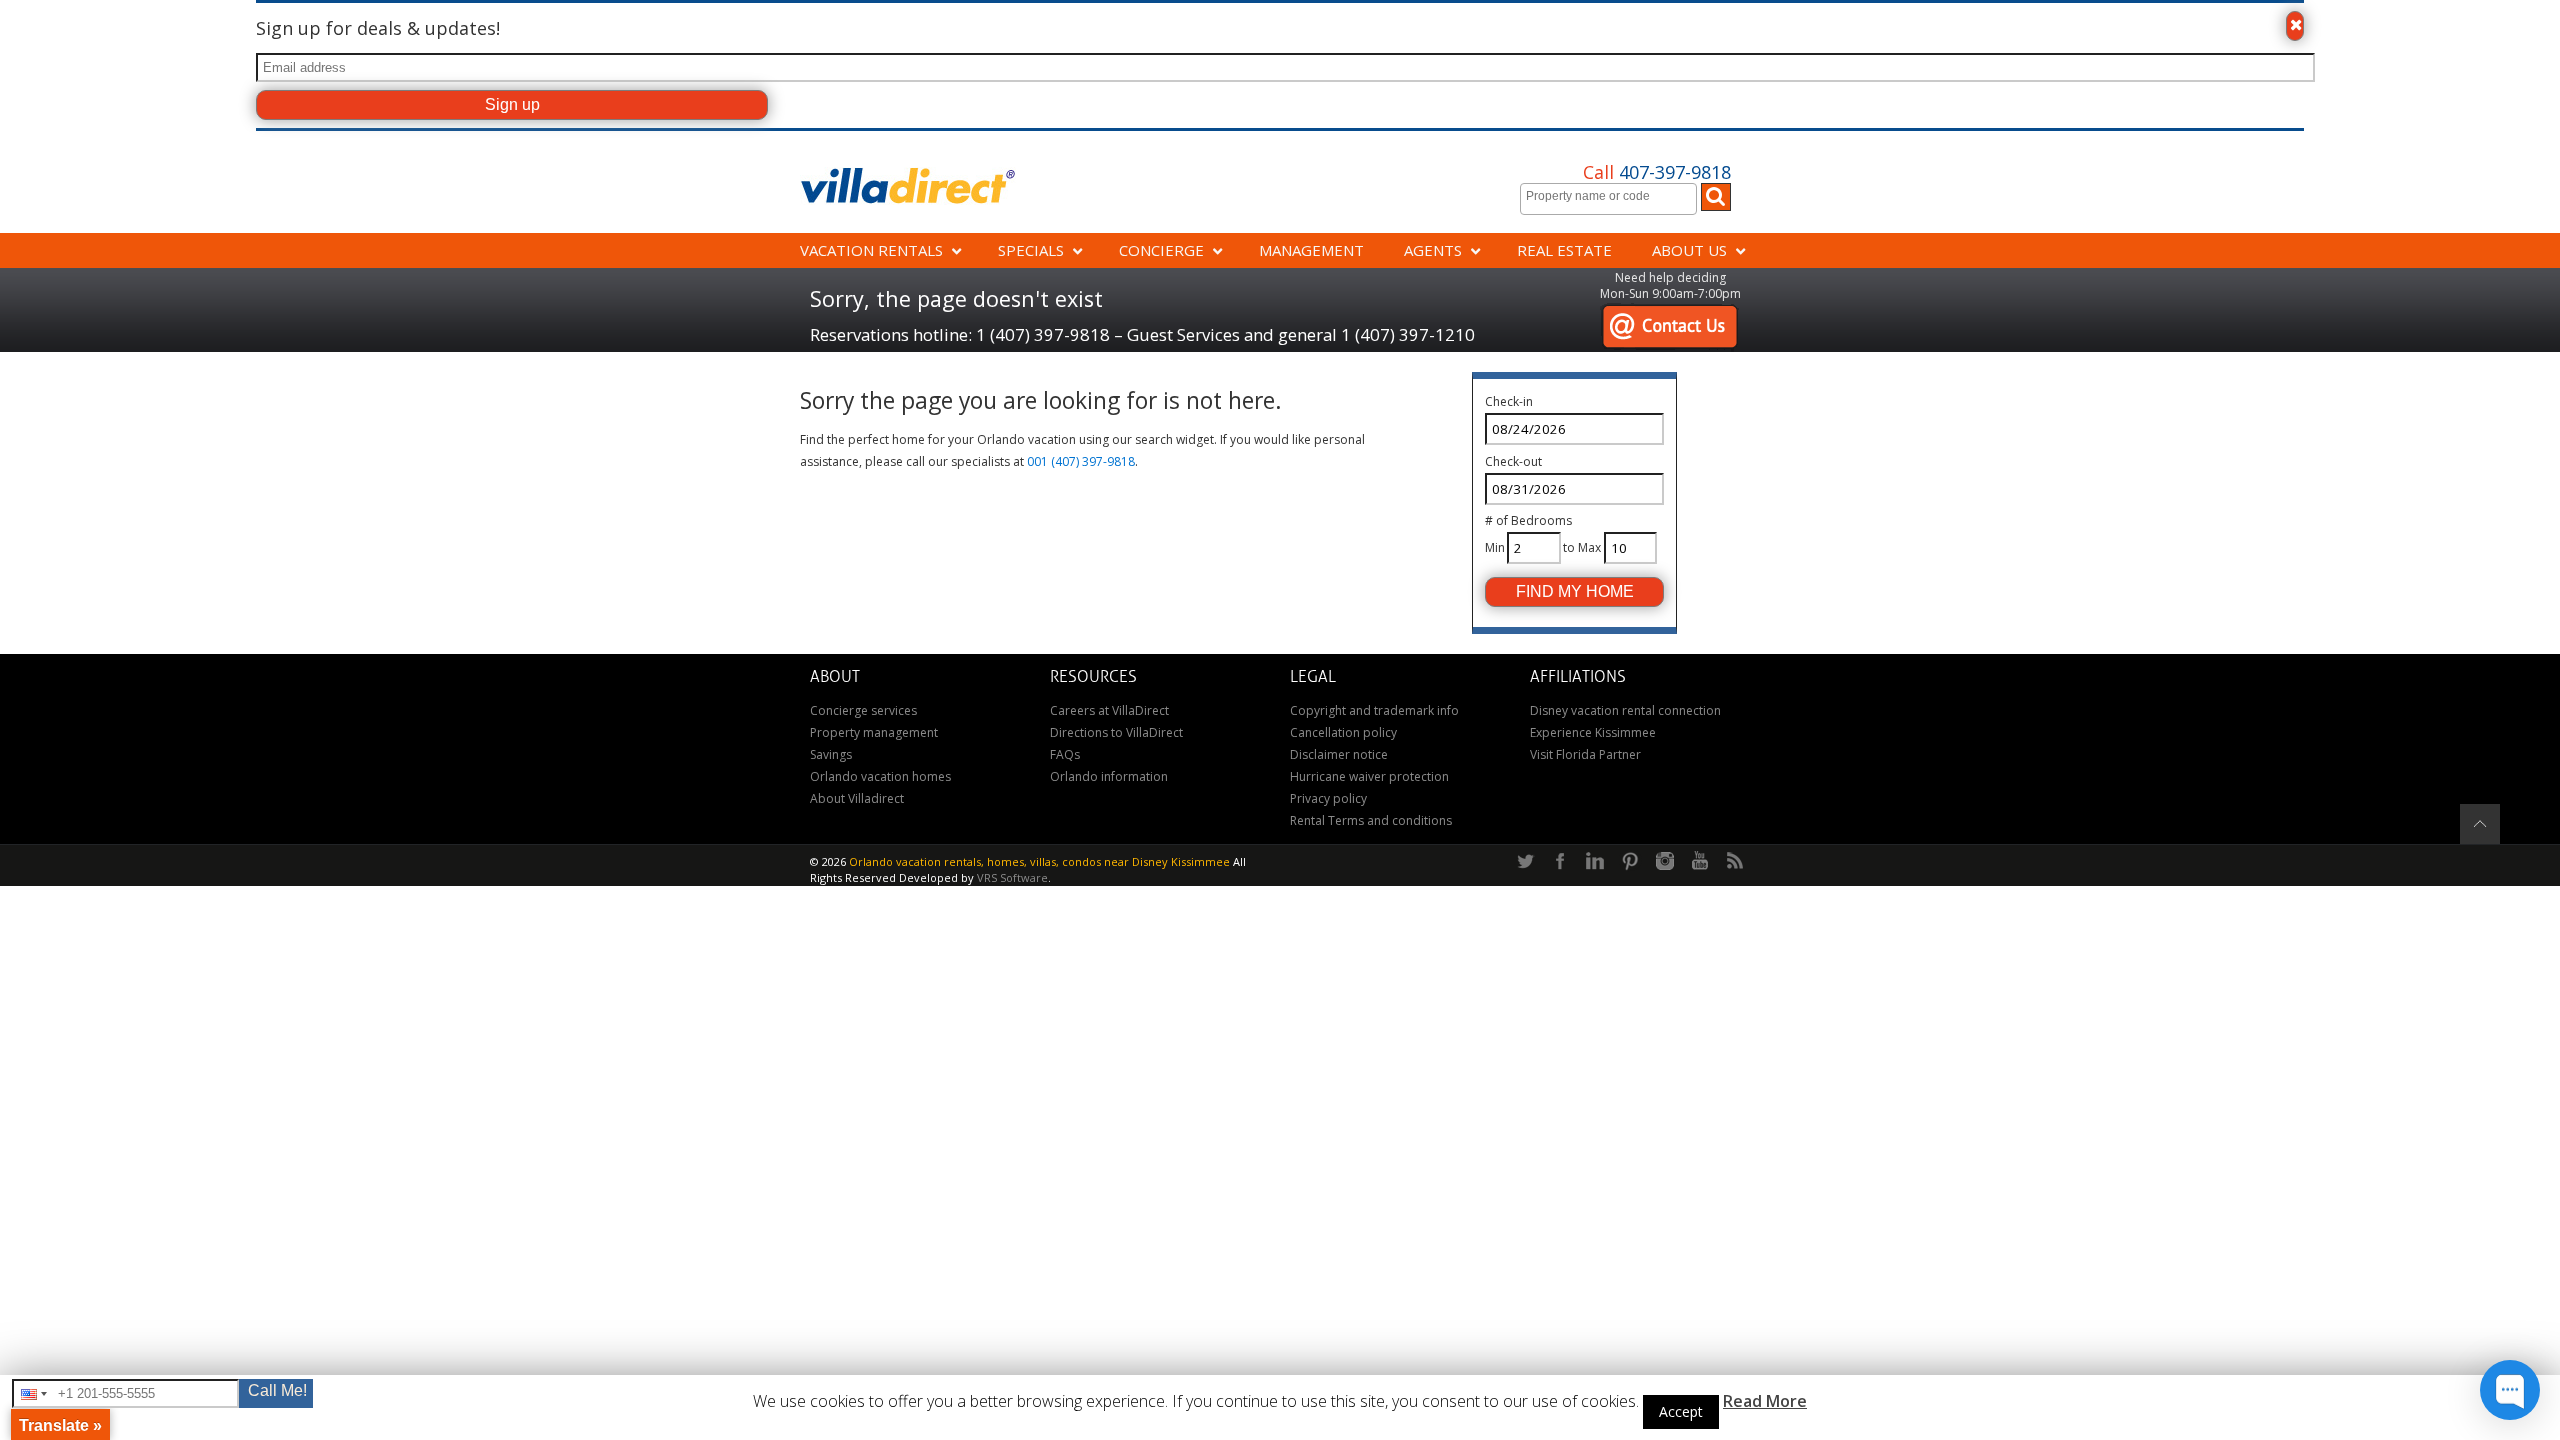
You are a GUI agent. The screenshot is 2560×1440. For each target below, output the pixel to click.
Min (1495, 547)
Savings (831, 754)
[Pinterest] (1630, 862)
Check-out (1513, 461)
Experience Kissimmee (1593, 732)
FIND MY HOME (1575, 591)
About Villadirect (857, 798)
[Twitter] (1525, 862)
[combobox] (1608, 199)
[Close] (2295, 26)
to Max (1582, 547)
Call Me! (277, 1390)
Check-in (1509, 401)
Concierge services (863, 710)
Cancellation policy (1343, 732)
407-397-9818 (1657, 172)
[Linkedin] (1595, 862)
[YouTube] (1700, 862)
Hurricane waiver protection (1369, 776)
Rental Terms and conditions (1371, 820)
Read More (1765, 1401)
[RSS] (1735, 862)
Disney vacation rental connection (1625, 710)
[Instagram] (1665, 862)
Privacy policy (1328, 798)
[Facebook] (1560, 862)
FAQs (1065, 754)
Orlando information (1109, 776)
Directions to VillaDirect (1116, 732)
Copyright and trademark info (1374, 710)
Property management (874, 732)
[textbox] (1613, 196)
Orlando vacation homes (880, 776)
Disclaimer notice (1339, 754)
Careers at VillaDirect (1109, 710)
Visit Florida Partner (1585, 754)
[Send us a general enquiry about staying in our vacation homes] (1669, 313)
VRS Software (1012, 877)
